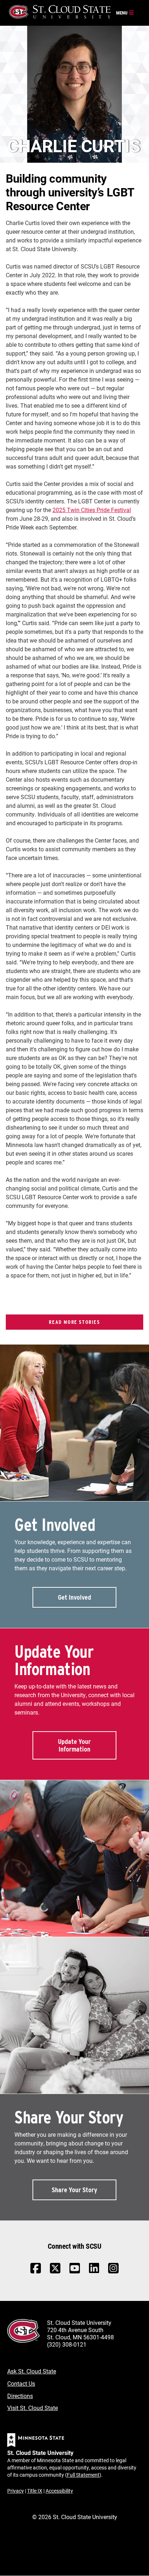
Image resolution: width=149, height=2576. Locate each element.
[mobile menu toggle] (125, 13)
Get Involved (74, 1597)
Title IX (35, 2491)
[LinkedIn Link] (94, 2270)
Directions (20, 2396)
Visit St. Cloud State (33, 2408)
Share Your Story (74, 2190)
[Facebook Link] (36, 2272)
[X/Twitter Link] (55, 2272)
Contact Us (21, 2383)
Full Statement (83, 2475)
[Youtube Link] (75, 2272)
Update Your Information (74, 1745)
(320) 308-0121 (67, 2344)
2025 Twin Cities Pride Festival (92, 510)
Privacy (16, 2491)
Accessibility (59, 2491)
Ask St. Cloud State (32, 2371)
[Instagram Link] (113, 2272)
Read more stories (74, 1322)
